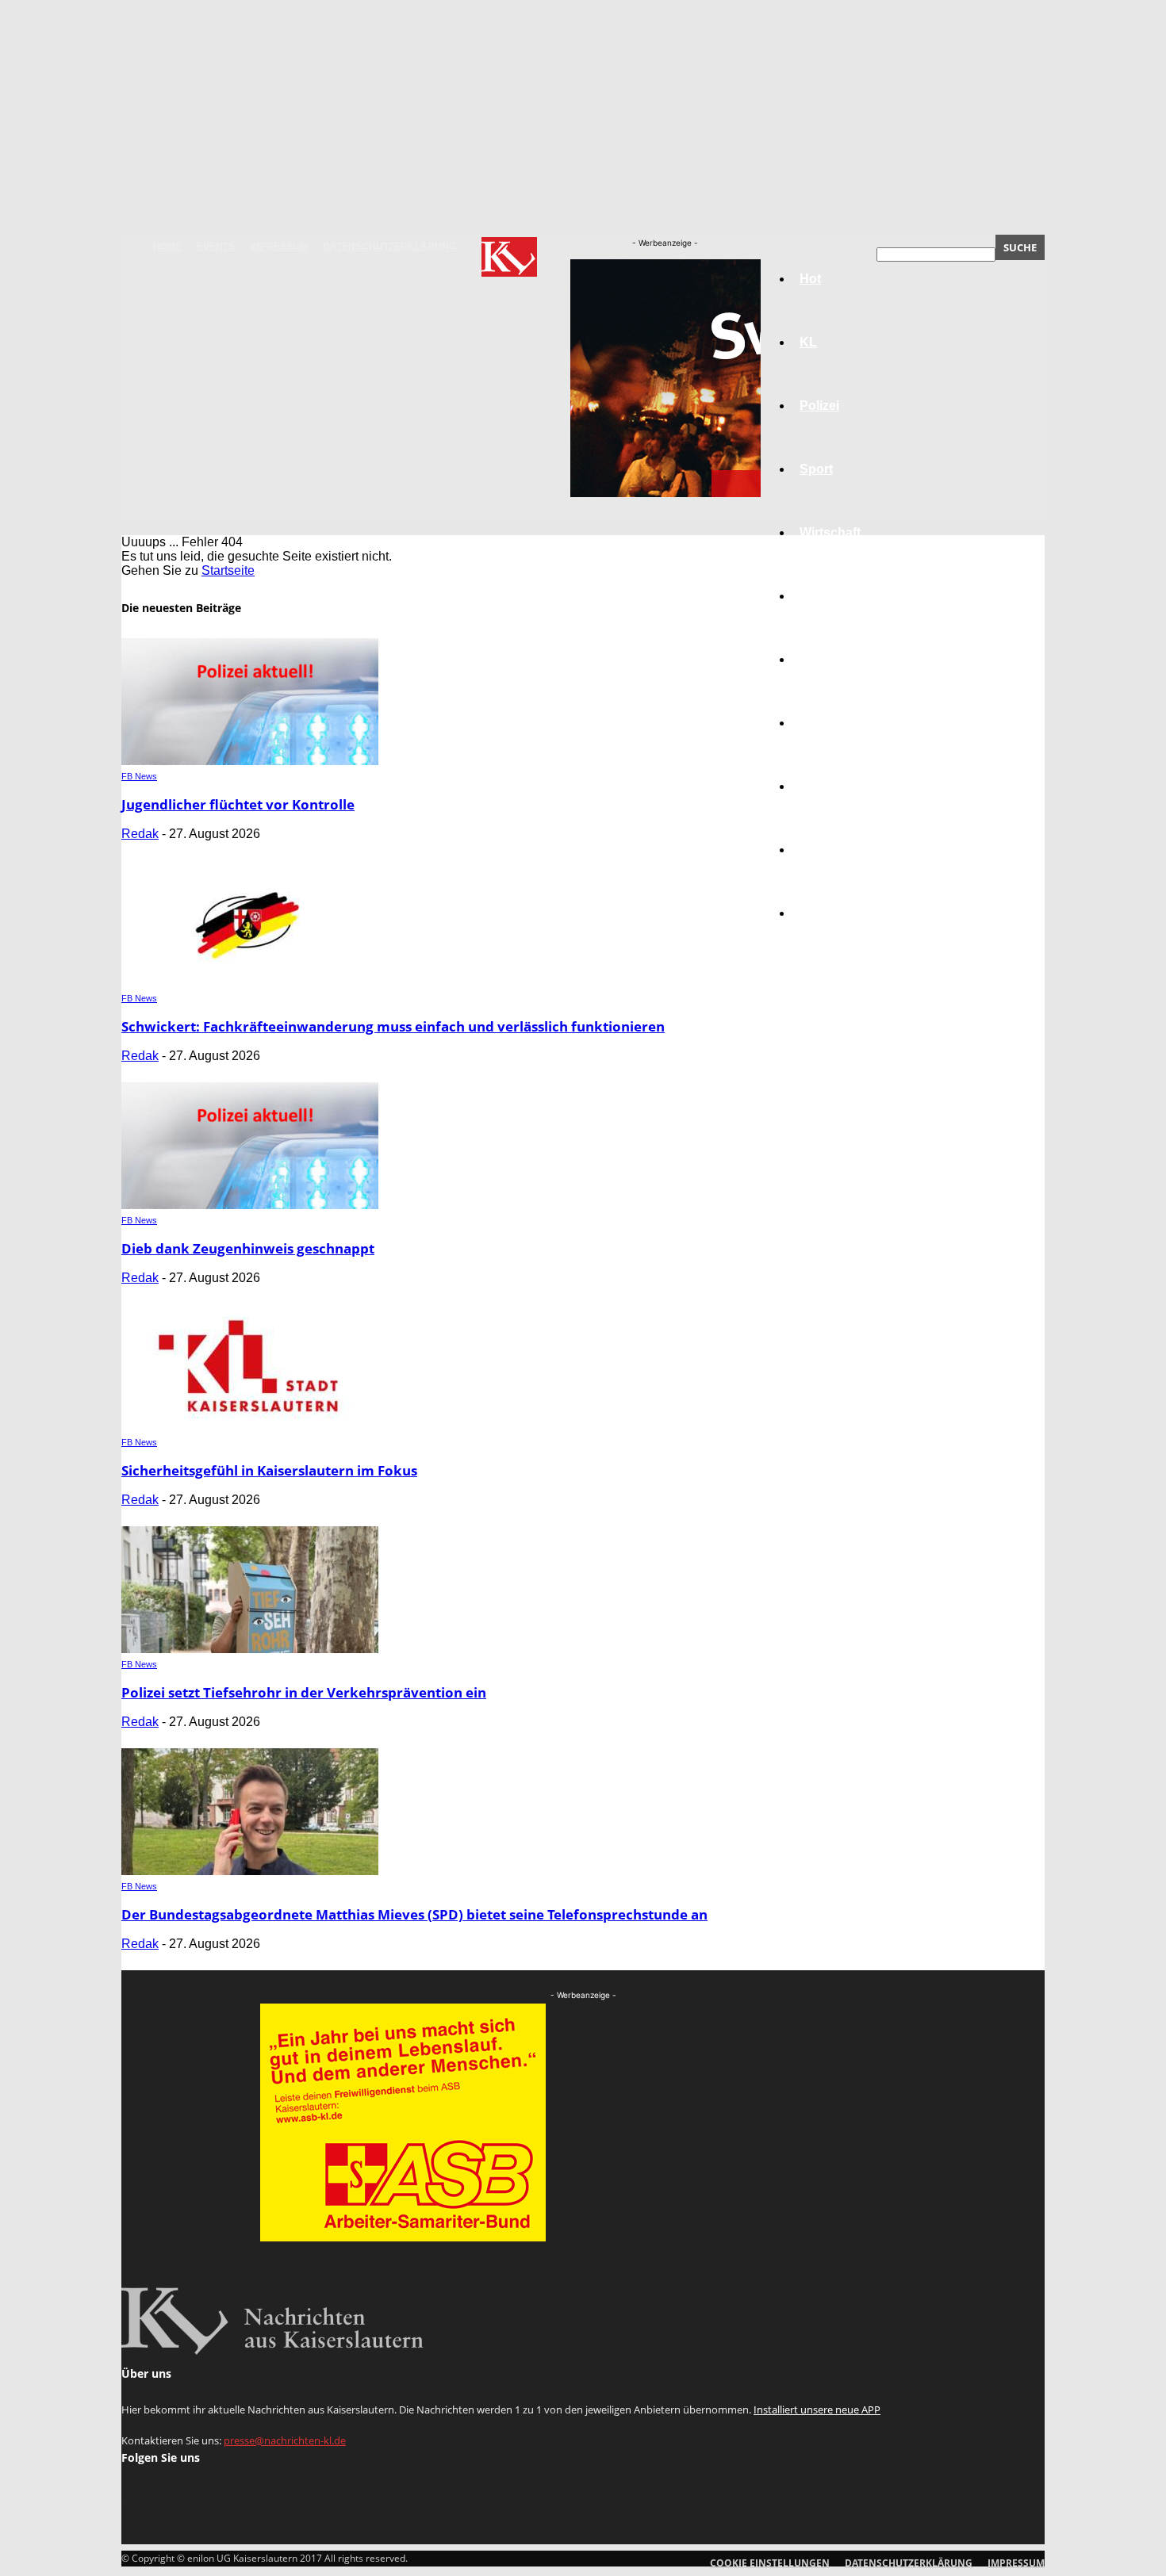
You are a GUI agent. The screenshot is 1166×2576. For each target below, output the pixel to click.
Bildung (823, 659)
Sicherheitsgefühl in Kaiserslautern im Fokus (269, 1470)
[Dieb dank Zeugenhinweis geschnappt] (250, 1205)
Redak (140, 834)
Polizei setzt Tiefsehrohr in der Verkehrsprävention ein (304, 1692)
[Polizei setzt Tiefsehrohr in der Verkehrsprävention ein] (250, 1649)
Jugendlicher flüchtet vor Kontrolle (238, 804)
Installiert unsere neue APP (817, 2409)
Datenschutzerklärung (389, 247)
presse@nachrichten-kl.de (285, 2440)
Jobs (815, 596)
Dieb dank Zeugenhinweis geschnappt (248, 1248)
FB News (139, 776)
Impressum (279, 247)
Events (216, 247)
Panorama (830, 913)
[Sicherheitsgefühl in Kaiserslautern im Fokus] (250, 1427)
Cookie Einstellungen (770, 2563)
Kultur (818, 850)
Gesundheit (834, 786)
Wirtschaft (830, 532)
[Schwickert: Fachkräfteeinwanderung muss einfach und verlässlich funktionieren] (250, 983)
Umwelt (822, 723)
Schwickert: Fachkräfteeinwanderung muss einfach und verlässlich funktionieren (393, 1026)
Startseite (228, 570)
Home (167, 247)
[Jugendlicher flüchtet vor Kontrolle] (250, 761)
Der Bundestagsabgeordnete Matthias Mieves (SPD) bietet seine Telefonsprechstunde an (414, 1914)
